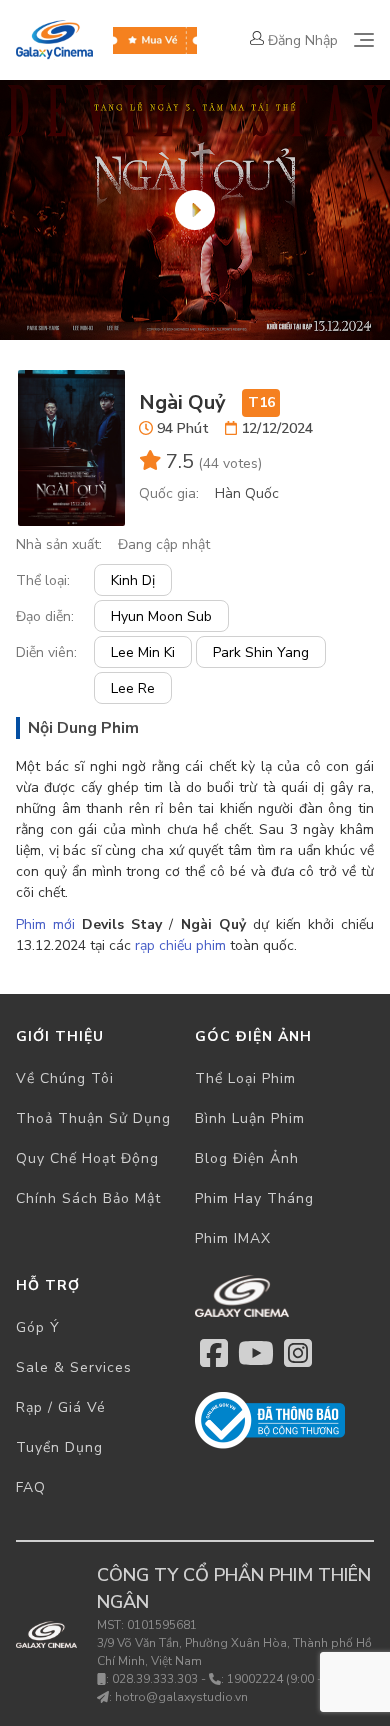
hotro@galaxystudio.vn (181, 1697)
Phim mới (45, 924)
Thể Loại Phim (245, 1078)
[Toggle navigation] (364, 40)
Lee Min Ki (143, 652)
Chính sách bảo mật (88, 1198)
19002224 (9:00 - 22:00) (293, 1679)
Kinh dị (133, 580)
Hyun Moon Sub (161, 616)
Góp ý (38, 1327)
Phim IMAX (233, 1238)
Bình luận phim (250, 1118)
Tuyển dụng (59, 1447)
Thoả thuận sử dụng (93, 1118)
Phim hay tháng (254, 1198)
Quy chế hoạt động (87, 1158)
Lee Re (133, 688)
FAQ (31, 1487)
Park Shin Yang (261, 652)
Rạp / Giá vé (61, 1407)
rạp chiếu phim (180, 945)
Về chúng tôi (65, 1078)
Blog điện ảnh (247, 1158)
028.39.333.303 (155, 1679)
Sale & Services (74, 1367)
